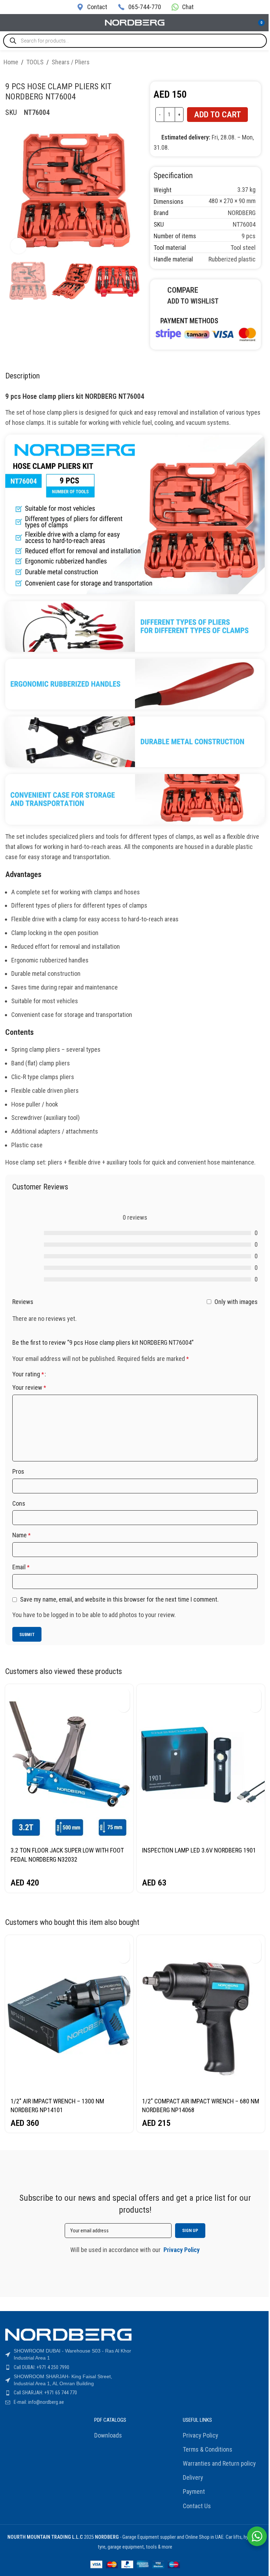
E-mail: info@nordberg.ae (39, 2402)
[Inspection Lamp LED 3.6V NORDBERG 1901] (201, 1763)
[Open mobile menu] (8, 23)
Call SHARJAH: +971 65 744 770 (45, 2393)
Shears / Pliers (71, 62)
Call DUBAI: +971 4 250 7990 (41, 2367)
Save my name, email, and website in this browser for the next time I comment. (119, 1599)
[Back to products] (254, 63)
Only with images (236, 1301)
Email (21, 1567)
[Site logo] (135, 22)
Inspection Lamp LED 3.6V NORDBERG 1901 (199, 1850)
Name (21, 1535)
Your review (29, 1387)
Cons (19, 1503)
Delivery (193, 2477)
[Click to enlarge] (18, 246)
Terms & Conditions (208, 2449)
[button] (124, 1694)
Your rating (28, 1374)
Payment (194, 2491)
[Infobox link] (92, 7)
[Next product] (262, 63)
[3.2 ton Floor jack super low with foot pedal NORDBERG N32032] (69, 1763)
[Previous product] (245, 63)
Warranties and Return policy (219, 2463)
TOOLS (35, 62)
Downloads (108, 2435)
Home (11, 62)
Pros (18, 1471)
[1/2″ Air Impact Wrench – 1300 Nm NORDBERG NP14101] (69, 2014)
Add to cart (217, 115)
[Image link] (206, 333)
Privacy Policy (201, 2435)
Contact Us (197, 2506)
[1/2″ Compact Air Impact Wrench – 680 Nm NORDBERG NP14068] (201, 2014)
